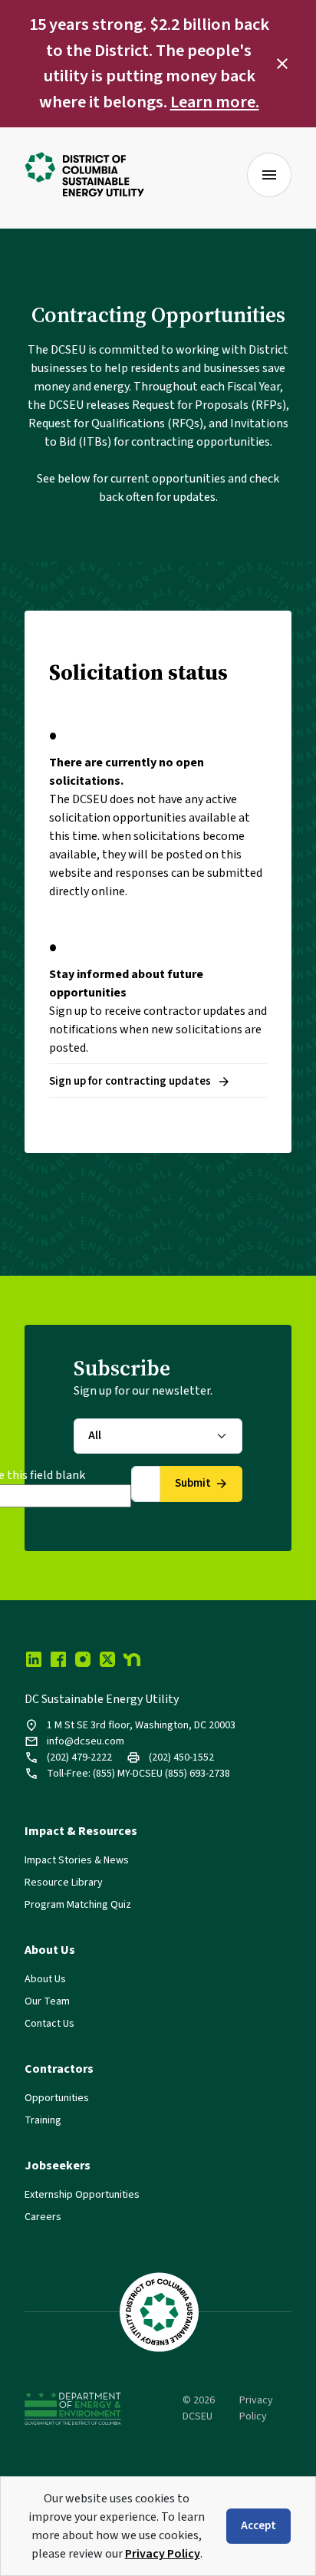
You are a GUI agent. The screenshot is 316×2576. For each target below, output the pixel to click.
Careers (43, 2217)
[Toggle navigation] (269, 175)
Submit (193, 1483)
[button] (282, 64)
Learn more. (215, 102)
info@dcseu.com (86, 1741)
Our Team (47, 2001)
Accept (258, 2526)
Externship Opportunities (82, 2195)
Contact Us (49, 2024)
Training (43, 2120)
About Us (45, 1979)
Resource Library (64, 1883)
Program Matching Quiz (78, 1905)
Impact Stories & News (77, 1860)
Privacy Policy (163, 2554)
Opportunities (57, 2098)
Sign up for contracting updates (130, 1081)
